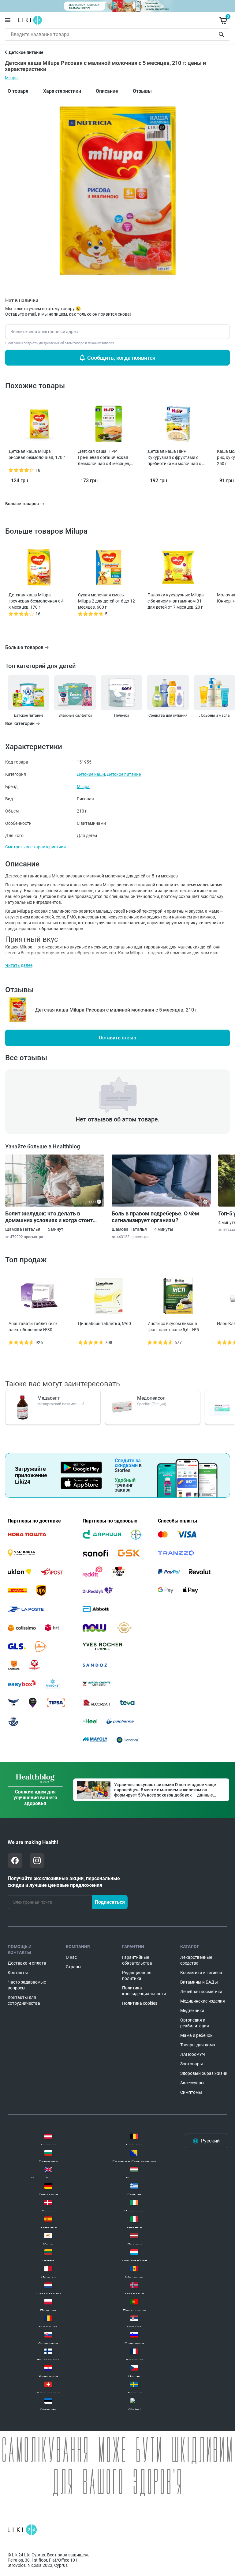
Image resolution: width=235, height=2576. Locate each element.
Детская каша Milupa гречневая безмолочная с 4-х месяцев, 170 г (37, 601)
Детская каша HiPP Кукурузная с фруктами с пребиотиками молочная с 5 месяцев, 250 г (176, 458)
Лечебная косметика (201, 1992)
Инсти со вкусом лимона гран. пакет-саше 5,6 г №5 (173, 1327)
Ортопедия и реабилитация (195, 2023)
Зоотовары (192, 2064)
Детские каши (91, 774)
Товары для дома (198, 2045)
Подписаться (110, 1902)
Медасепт (49, 1398)
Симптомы (191, 2092)
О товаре (18, 91)
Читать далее (19, 965)
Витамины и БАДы (199, 1982)
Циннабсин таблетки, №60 (104, 1324)
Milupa (11, 78)
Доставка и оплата (27, 1963)
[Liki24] (22, 2530)
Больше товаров (24, 647)
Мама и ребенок (196, 2035)
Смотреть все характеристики (35, 847)
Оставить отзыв (117, 1038)
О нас (71, 1957)
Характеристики (62, 91)
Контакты (18, 1973)
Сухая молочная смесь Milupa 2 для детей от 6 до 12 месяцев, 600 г (106, 601)
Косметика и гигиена (201, 1973)
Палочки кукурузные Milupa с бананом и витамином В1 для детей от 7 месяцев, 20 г (176, 601)
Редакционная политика (137, 1975)
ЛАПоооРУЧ (193, 2054)
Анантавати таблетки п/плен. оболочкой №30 (33, 1327)
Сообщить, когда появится (121, 358)
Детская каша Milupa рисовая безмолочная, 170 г (37, 454)
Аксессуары (192, 2083)
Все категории (20, 724)
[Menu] (8, 20)
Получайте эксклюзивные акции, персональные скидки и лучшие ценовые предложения (64, 1882)
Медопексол (151, 1398)
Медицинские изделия (203, 2001)
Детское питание (124, 774)
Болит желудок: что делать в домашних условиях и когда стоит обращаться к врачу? (49, 1217)
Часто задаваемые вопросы (27, 1985)
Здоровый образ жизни (204, 2073)
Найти (222, 35)
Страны (74, 1967)
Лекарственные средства (196, 1960)
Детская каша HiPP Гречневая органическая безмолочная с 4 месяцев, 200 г (104, 458)
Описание (107, 91)
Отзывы (142, 91)
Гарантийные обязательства (137, 1960)
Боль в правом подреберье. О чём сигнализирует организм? (155, 1217)
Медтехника (192, 2011)
